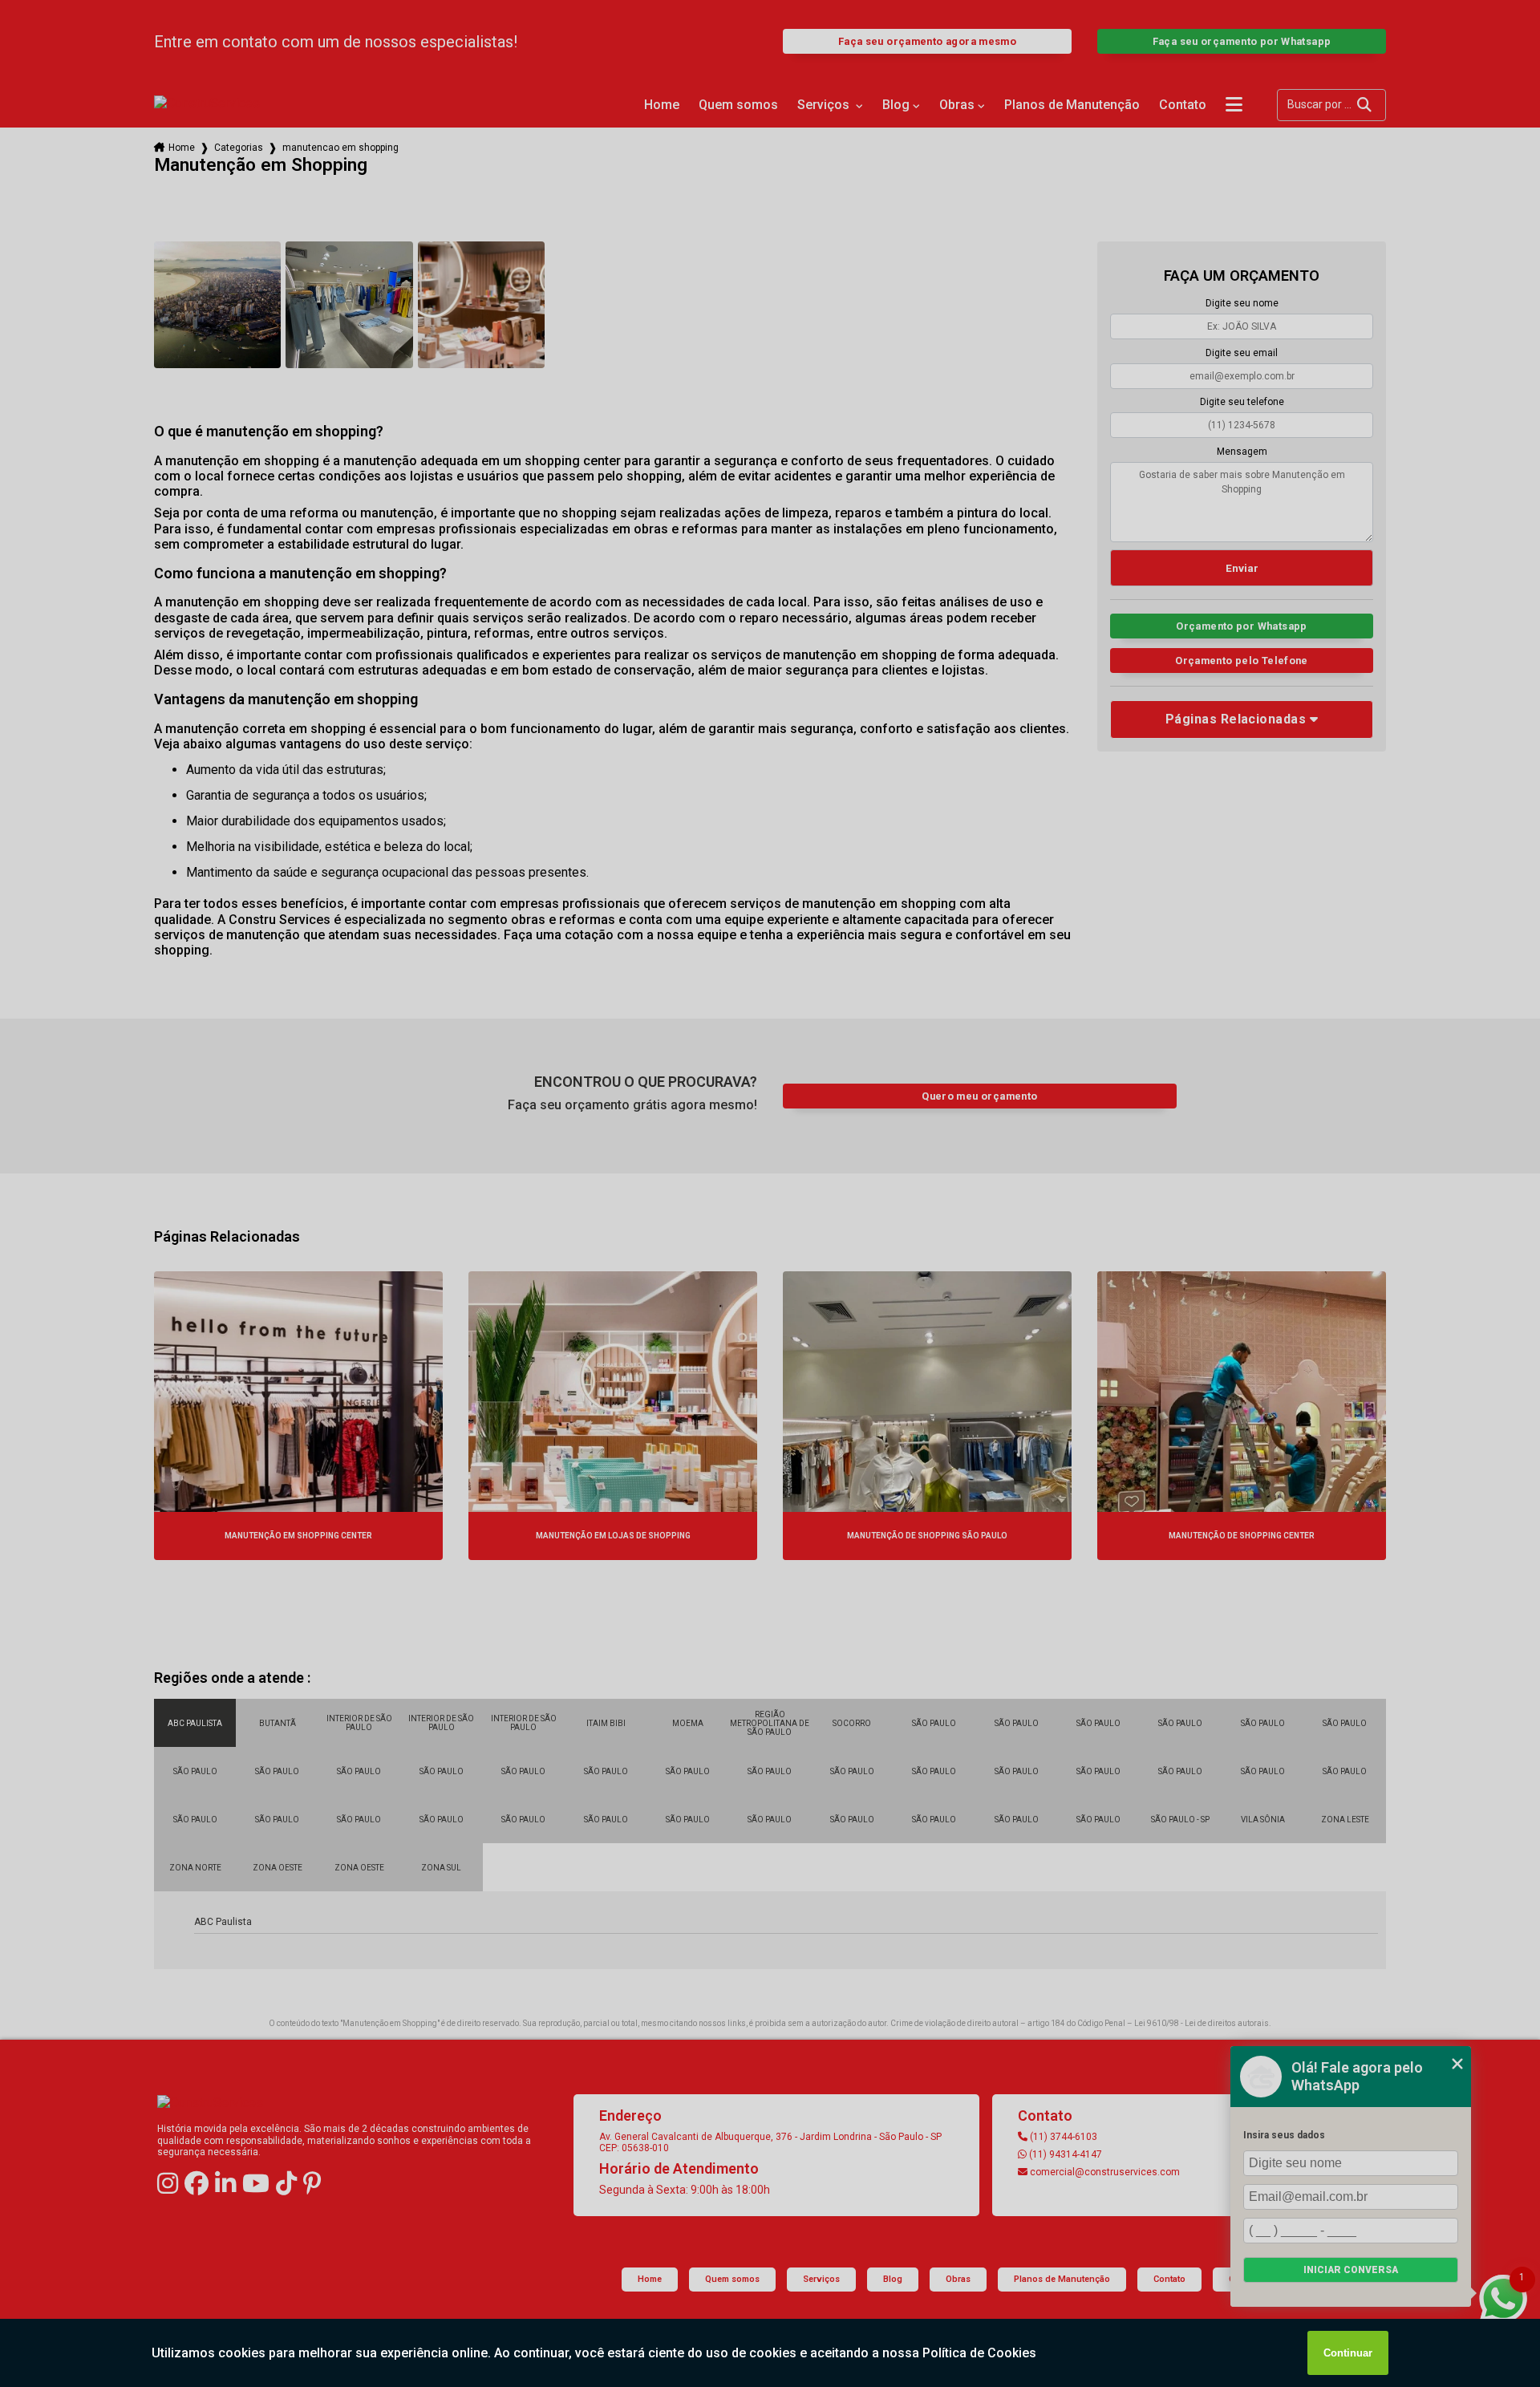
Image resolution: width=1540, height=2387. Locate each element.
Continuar (1348, 2353)
